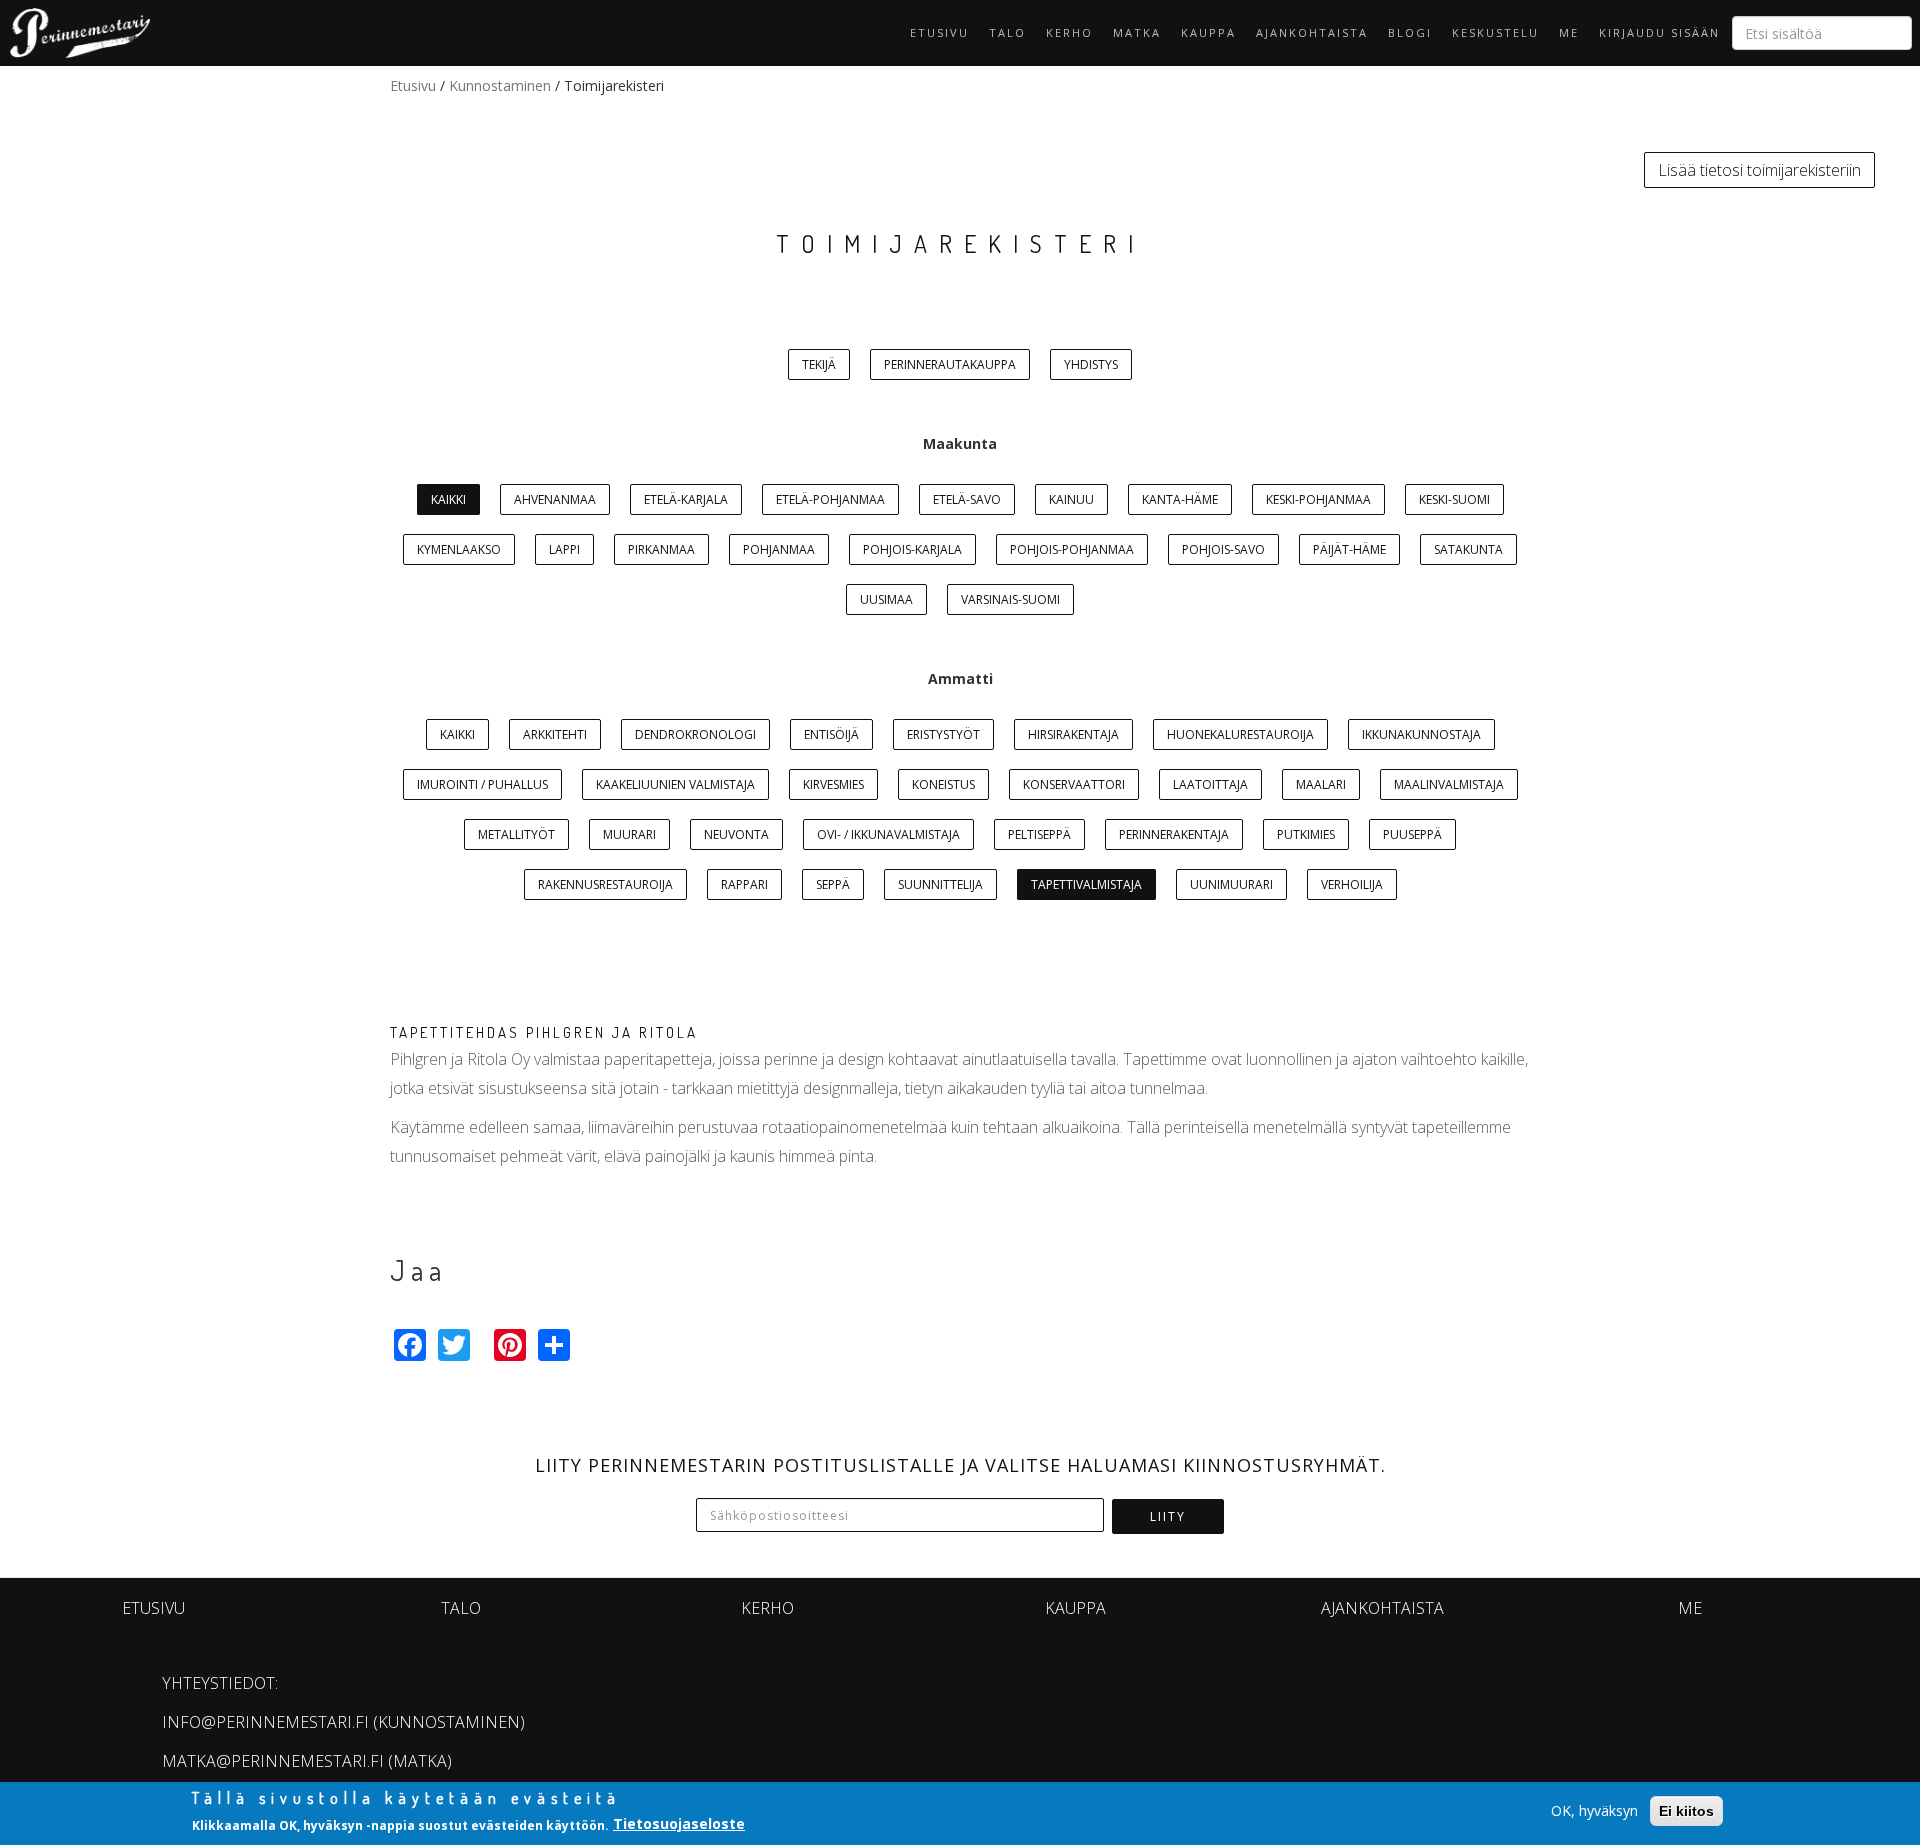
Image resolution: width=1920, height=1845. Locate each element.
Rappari (744, 884)
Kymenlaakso (459, 549)
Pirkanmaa (661, 549)
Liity (1168, 1516)
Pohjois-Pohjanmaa (1072, 549)
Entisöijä (831, 734)
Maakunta (960, 443)
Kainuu (1071, 499)
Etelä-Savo (967, 499)
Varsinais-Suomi (1010, 599)
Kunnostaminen (500, 85)
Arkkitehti (555, 734)
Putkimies (1306, 834)
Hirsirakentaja (1073, 734)
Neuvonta (736, 834)
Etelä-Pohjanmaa (830, 499)
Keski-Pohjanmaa (1318, 499)
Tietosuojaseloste (679, 1823)
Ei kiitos (1686, 1811)
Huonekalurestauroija (1240, 734)
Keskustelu (1495, 32)
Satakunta (1468, 549)
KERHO (1069, 32)
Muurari (629, 834)
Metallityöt (516, 834)
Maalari (1321, 784)
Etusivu (939, 32)
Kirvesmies (833, 784)
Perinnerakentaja (1174, 834)
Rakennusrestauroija (605, 884)
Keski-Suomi (1454, 499)
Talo (1007, 32)
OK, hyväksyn (1594, 1810)
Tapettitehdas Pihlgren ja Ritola (544, 1032)
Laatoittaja (1210, 784)
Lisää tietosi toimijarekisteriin (1759, 170)
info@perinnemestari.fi (265, 1722)
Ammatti (960, 678)
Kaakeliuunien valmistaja (675, 784)
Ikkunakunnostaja (1421, 734)
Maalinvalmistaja (1449, 784)
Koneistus (943, 784)
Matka (1137, 32)
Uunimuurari (1231, 884)
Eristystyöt (943, 734)
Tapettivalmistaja (1086, 884)
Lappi (564, 549)
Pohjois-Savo (1223, 549)
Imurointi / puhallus (482, 784)
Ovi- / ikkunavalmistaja (888, 834)
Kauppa (1208, 32)
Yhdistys (1091, 364)
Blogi (1410, 32)
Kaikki (448, 499)
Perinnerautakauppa (950, 364)
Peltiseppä (1039, 834)
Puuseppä (1412, 834)
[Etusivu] (75, 33)
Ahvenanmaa (555, 499)
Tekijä (819, 364)
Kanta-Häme (1180, 499)
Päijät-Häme (1349, 549)
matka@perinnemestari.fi (273, 1761)
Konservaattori (1074, 784)
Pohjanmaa (779, 549)
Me (1569, 32)
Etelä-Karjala (686, 499)
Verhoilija (1352, 884)
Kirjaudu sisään (1659, 32)
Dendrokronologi (695, 734)
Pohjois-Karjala (912, 549)
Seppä (833, 884)
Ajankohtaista (1312, 32)
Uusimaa (886, 599)
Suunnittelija (940, 884)
